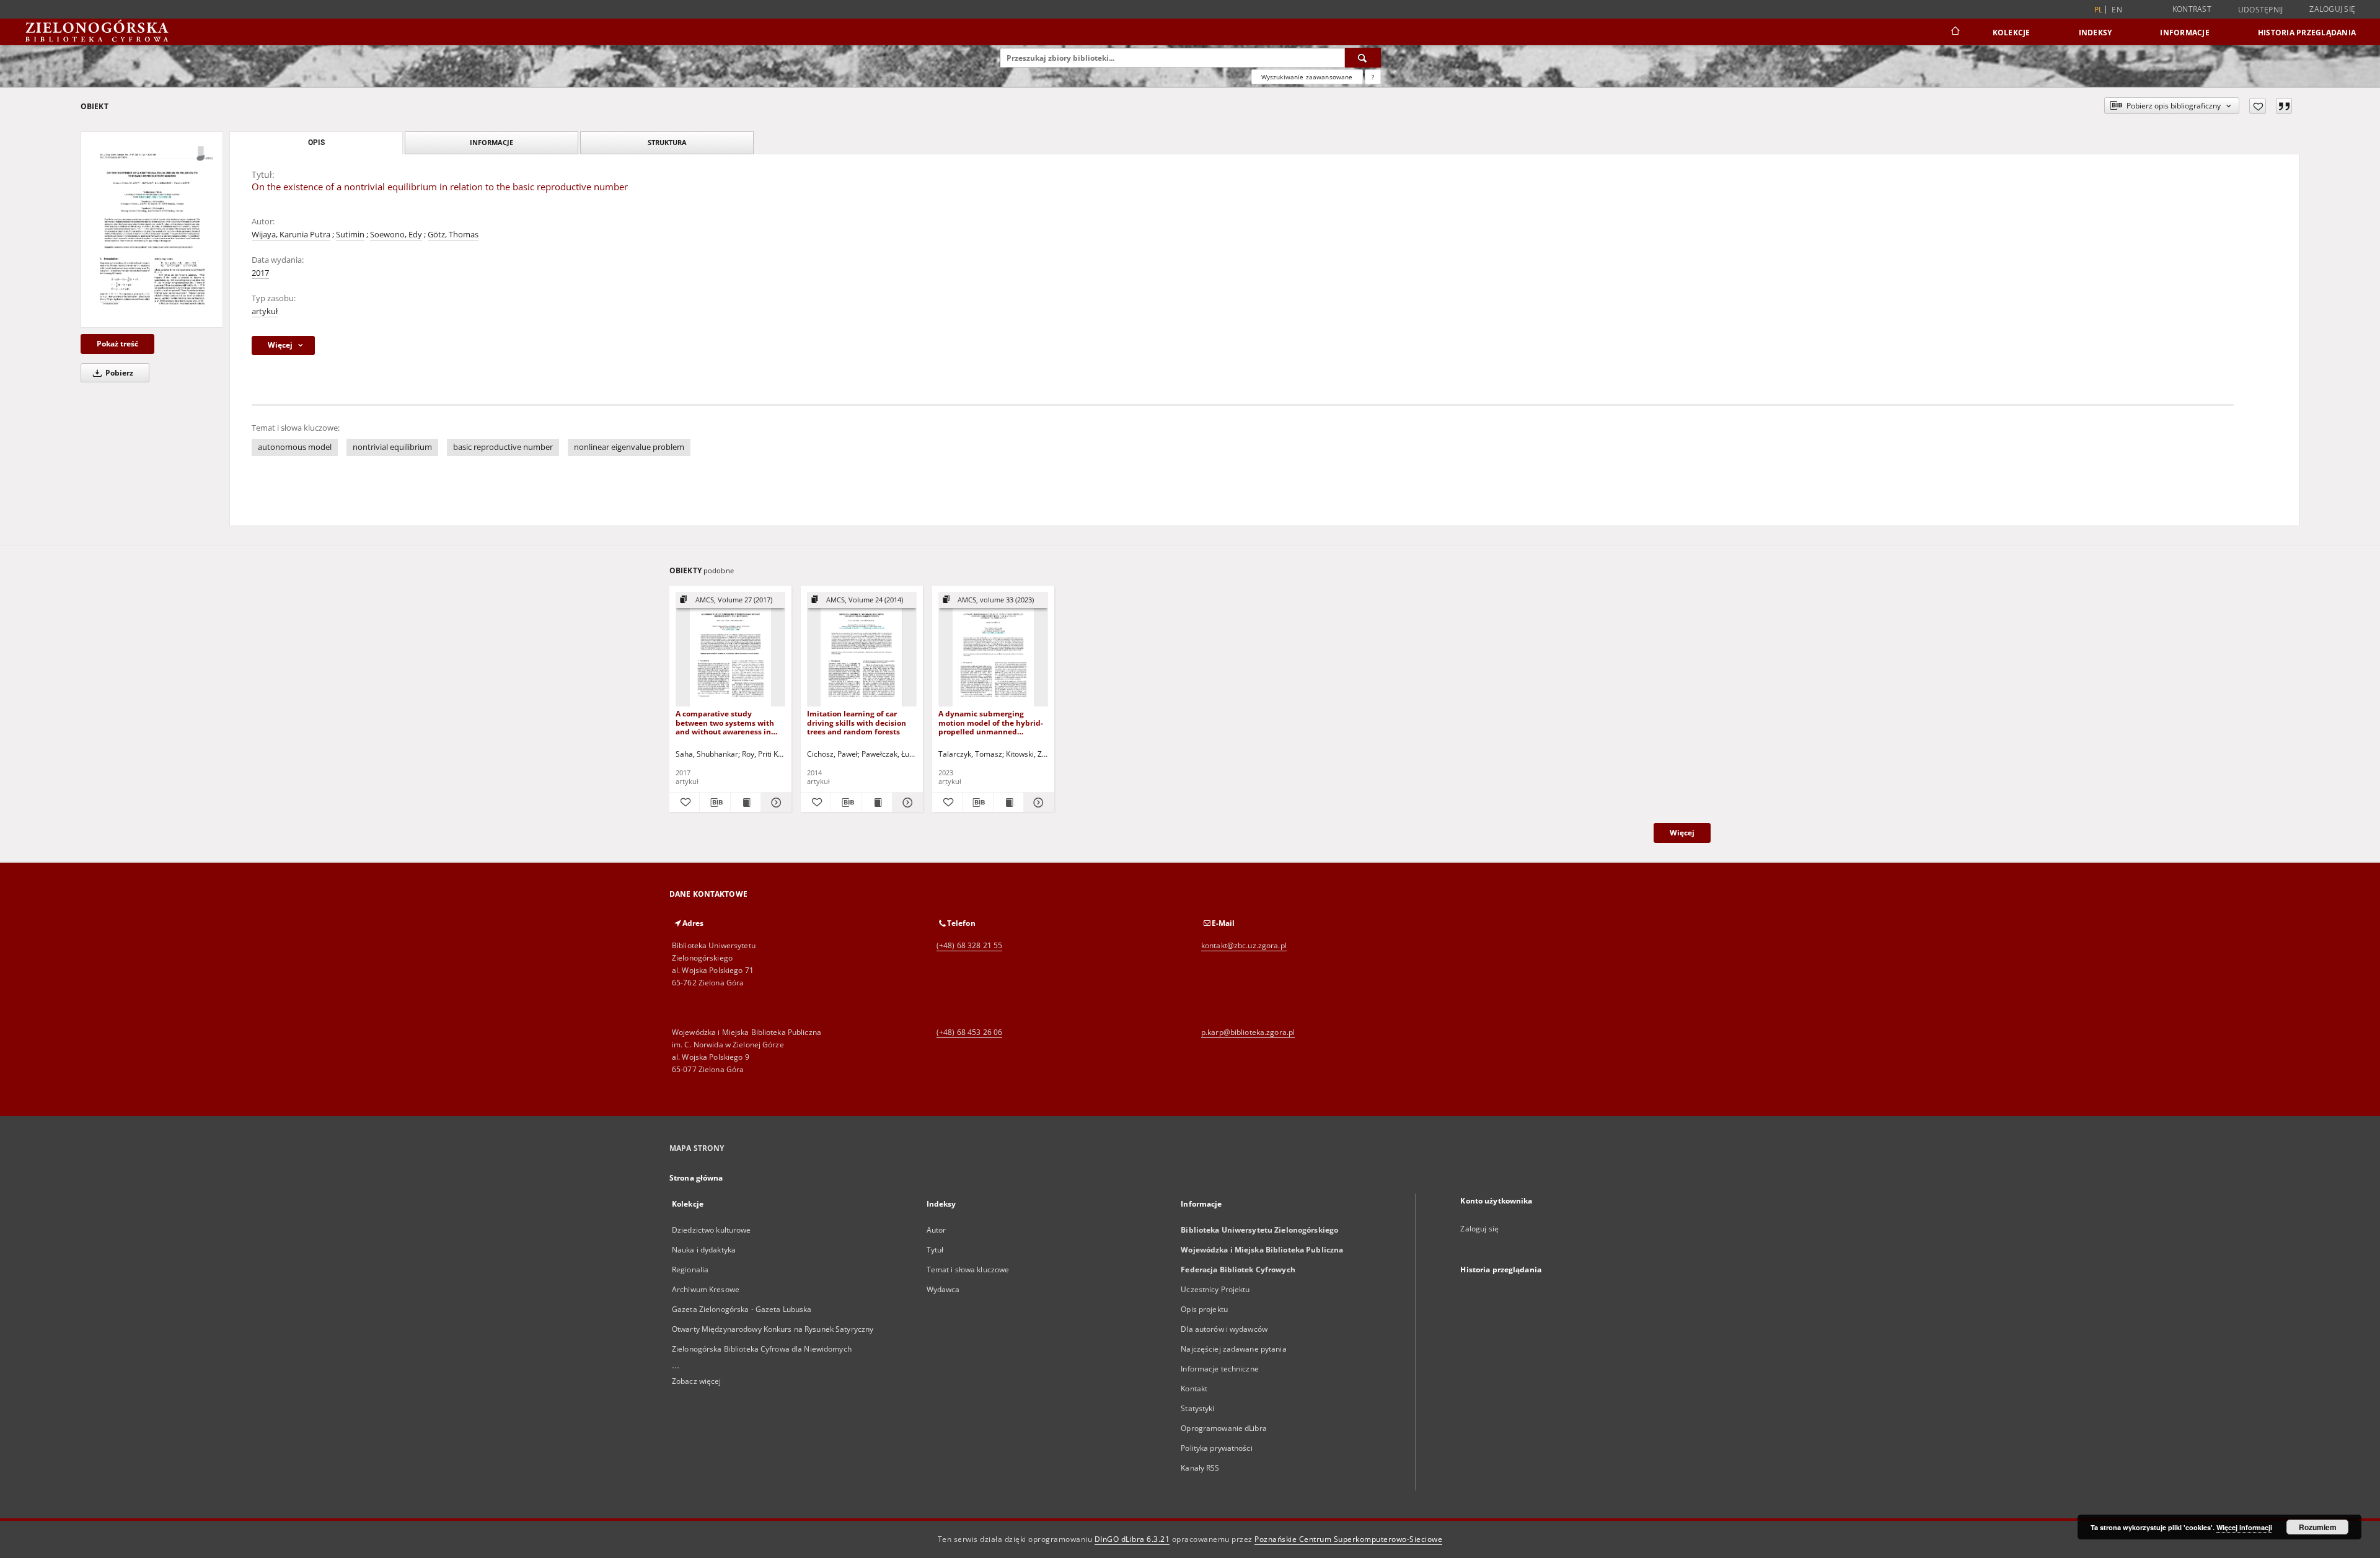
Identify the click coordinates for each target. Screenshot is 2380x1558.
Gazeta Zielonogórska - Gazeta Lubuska (742, 1309)
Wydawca (943, 1289)
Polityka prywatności (1216, 1448)
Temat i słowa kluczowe (968, 1270)
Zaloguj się (2332, 9)
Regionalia (690, 1270)
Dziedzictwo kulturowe (712, 1230)
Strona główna (696, 1178)
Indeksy (2096, 33)
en (2117, 10)
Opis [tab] (316, 143)
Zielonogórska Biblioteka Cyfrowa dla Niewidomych (762, 1349)
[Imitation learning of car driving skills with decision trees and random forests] (862, 650)
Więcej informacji (2244, 1527)
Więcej (1682, 833)
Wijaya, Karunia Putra (291, 235)
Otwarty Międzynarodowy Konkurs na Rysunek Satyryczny (773, 1329)
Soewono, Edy (396, 235)
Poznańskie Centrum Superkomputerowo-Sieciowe (1348, 1539)
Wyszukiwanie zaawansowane (1307, 77)
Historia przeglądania (2307, 33)
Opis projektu (1204, 1309)
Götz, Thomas (453, 235)
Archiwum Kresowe (706, 1289)
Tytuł (935, 1250)
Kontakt (1194, 1389)
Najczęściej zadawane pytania (1233, 1349)
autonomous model (295, 447)
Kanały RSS (1200, 1468)
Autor (937, 1230)
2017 (260, 273)
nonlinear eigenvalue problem (629, 447)
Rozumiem (2318, 1527)
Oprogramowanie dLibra (1224, 1428)
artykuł (265, 311)
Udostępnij (2261, 10)
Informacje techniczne (1220, 1369)
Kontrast (2192, 9)
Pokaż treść (117, 344)
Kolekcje (2012, 33)
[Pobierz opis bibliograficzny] (715, 803)
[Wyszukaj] (1363, 58)
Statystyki (1197, 1408)
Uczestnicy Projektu (1215, 1289)
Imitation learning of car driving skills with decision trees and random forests (857, 722)
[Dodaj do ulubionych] (2258, 106)
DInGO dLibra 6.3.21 (1132, 1539)
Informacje (2185, 33)
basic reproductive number (503, 447)
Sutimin (350, 235)
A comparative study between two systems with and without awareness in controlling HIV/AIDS (725, 722)
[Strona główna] (1955, 32)
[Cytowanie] (2284, 106)
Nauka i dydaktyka (704, 1250)
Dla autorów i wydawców (1224, 1329)
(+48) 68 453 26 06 (969, 1032)
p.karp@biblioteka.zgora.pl (1248, 1032)
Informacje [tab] (491, 142)
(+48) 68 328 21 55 (969, 945)
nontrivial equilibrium (392, 447)
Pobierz (118, 373)
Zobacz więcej (697, 1381)
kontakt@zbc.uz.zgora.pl (1244, 945)
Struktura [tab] (667, 142)
